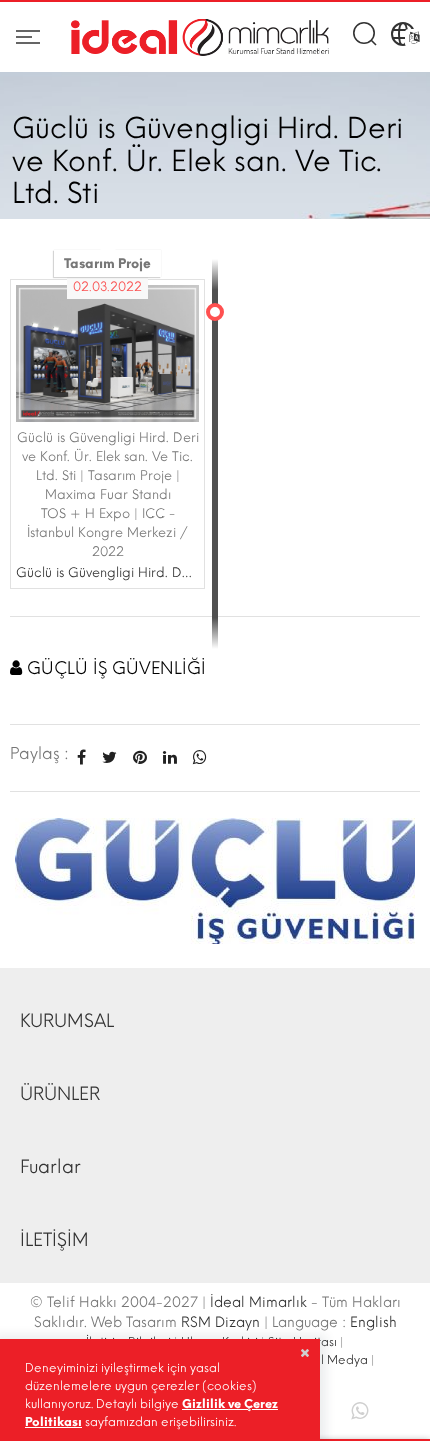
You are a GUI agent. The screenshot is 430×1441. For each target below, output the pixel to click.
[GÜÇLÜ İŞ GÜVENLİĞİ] (215, 879)
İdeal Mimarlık (258, 1302)
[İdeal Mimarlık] (200, 37)
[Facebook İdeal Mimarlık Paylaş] (81, 757)
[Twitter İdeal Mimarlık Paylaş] (109, 757)
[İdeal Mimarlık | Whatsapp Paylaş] (196, 757)
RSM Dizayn (220, 1322)
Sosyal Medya (327, 1360)
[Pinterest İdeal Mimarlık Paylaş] (140, 757)
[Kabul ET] (304, 1353)
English (373, 1322)
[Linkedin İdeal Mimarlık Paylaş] (170, 757)
